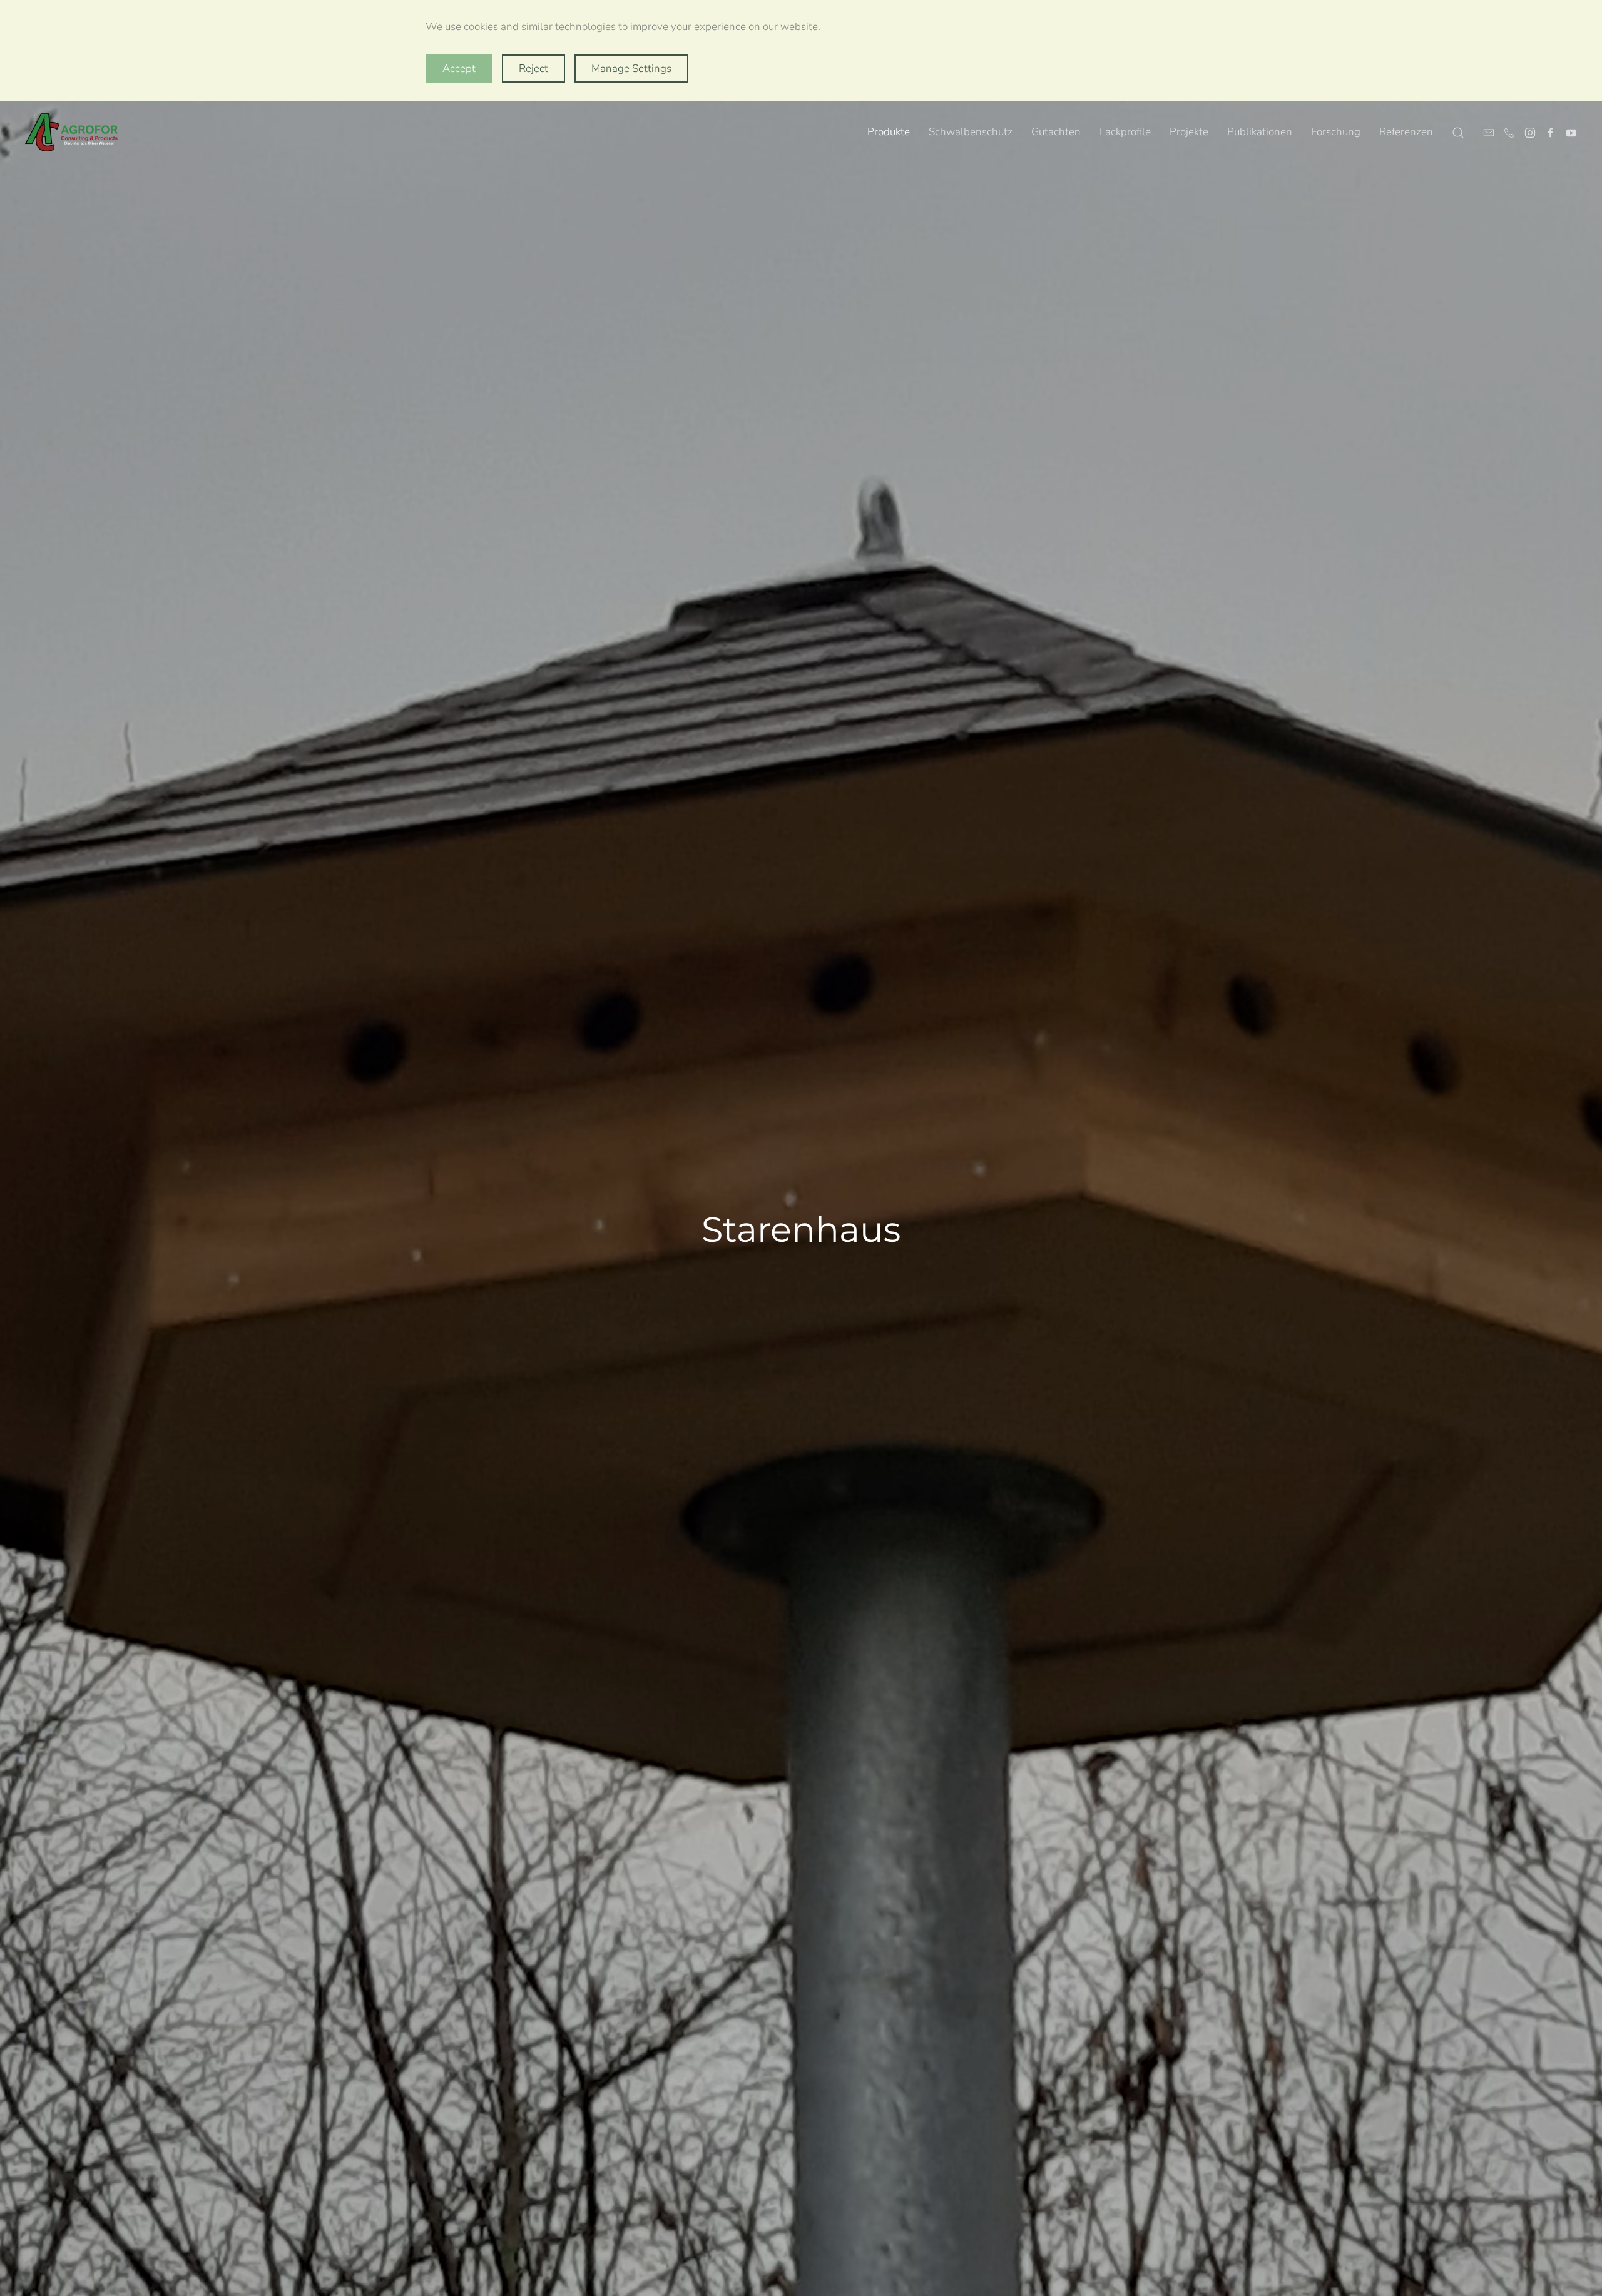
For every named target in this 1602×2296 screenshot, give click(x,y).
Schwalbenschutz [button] (971, 132)
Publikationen (1260, 132)
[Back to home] (72, 133)
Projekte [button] (1189, 132)
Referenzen (1406, 132)
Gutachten (1056, 132)
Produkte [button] (889, 132)
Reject (533, 69)
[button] (1458, 133)
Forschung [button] (1336, 132)
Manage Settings (631, 69)
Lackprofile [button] (1125, 132)
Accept (459, 69)
